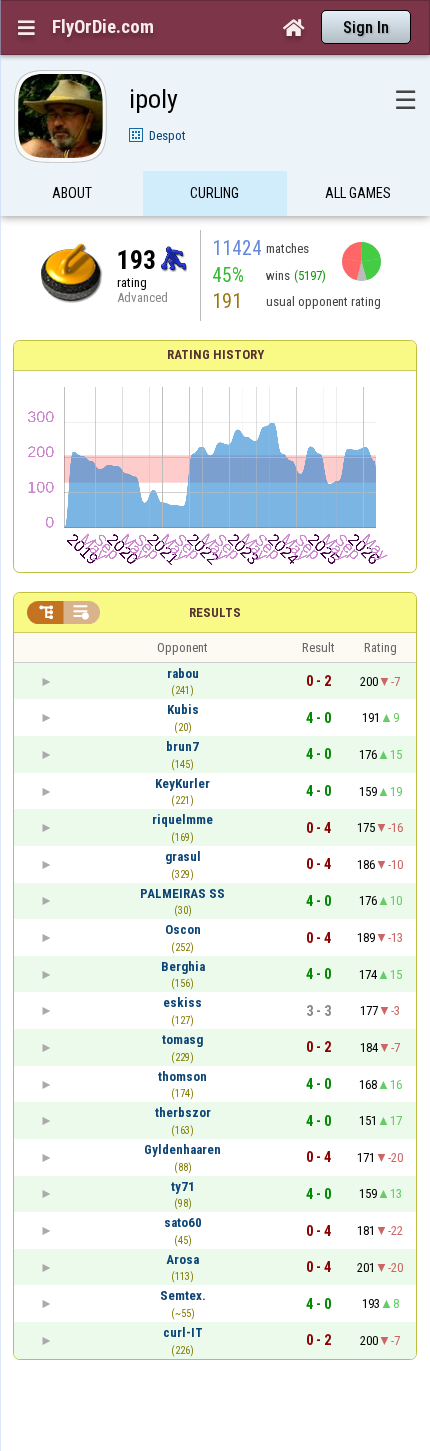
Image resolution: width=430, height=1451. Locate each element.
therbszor (183, 1112)
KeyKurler (182, 783)
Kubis (183, 709)
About (72, 193)
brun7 (182, 746)
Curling (214, 193)
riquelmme (182, 819)
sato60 (183, 1222)
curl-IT (183, 1332)
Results (215, 612)
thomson (182, 1076)
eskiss (182, 1002)
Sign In (366, 27)
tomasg (182, 1039)
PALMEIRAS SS (182, 893)
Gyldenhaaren (182, 1149)
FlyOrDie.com (103, 27)
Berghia (183, 966)
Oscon (183, 929)
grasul (183, 856)
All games (358, 193)
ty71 (183, 1186)
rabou (183, 673)
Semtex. (183, 1295)
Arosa (182, 1259)
